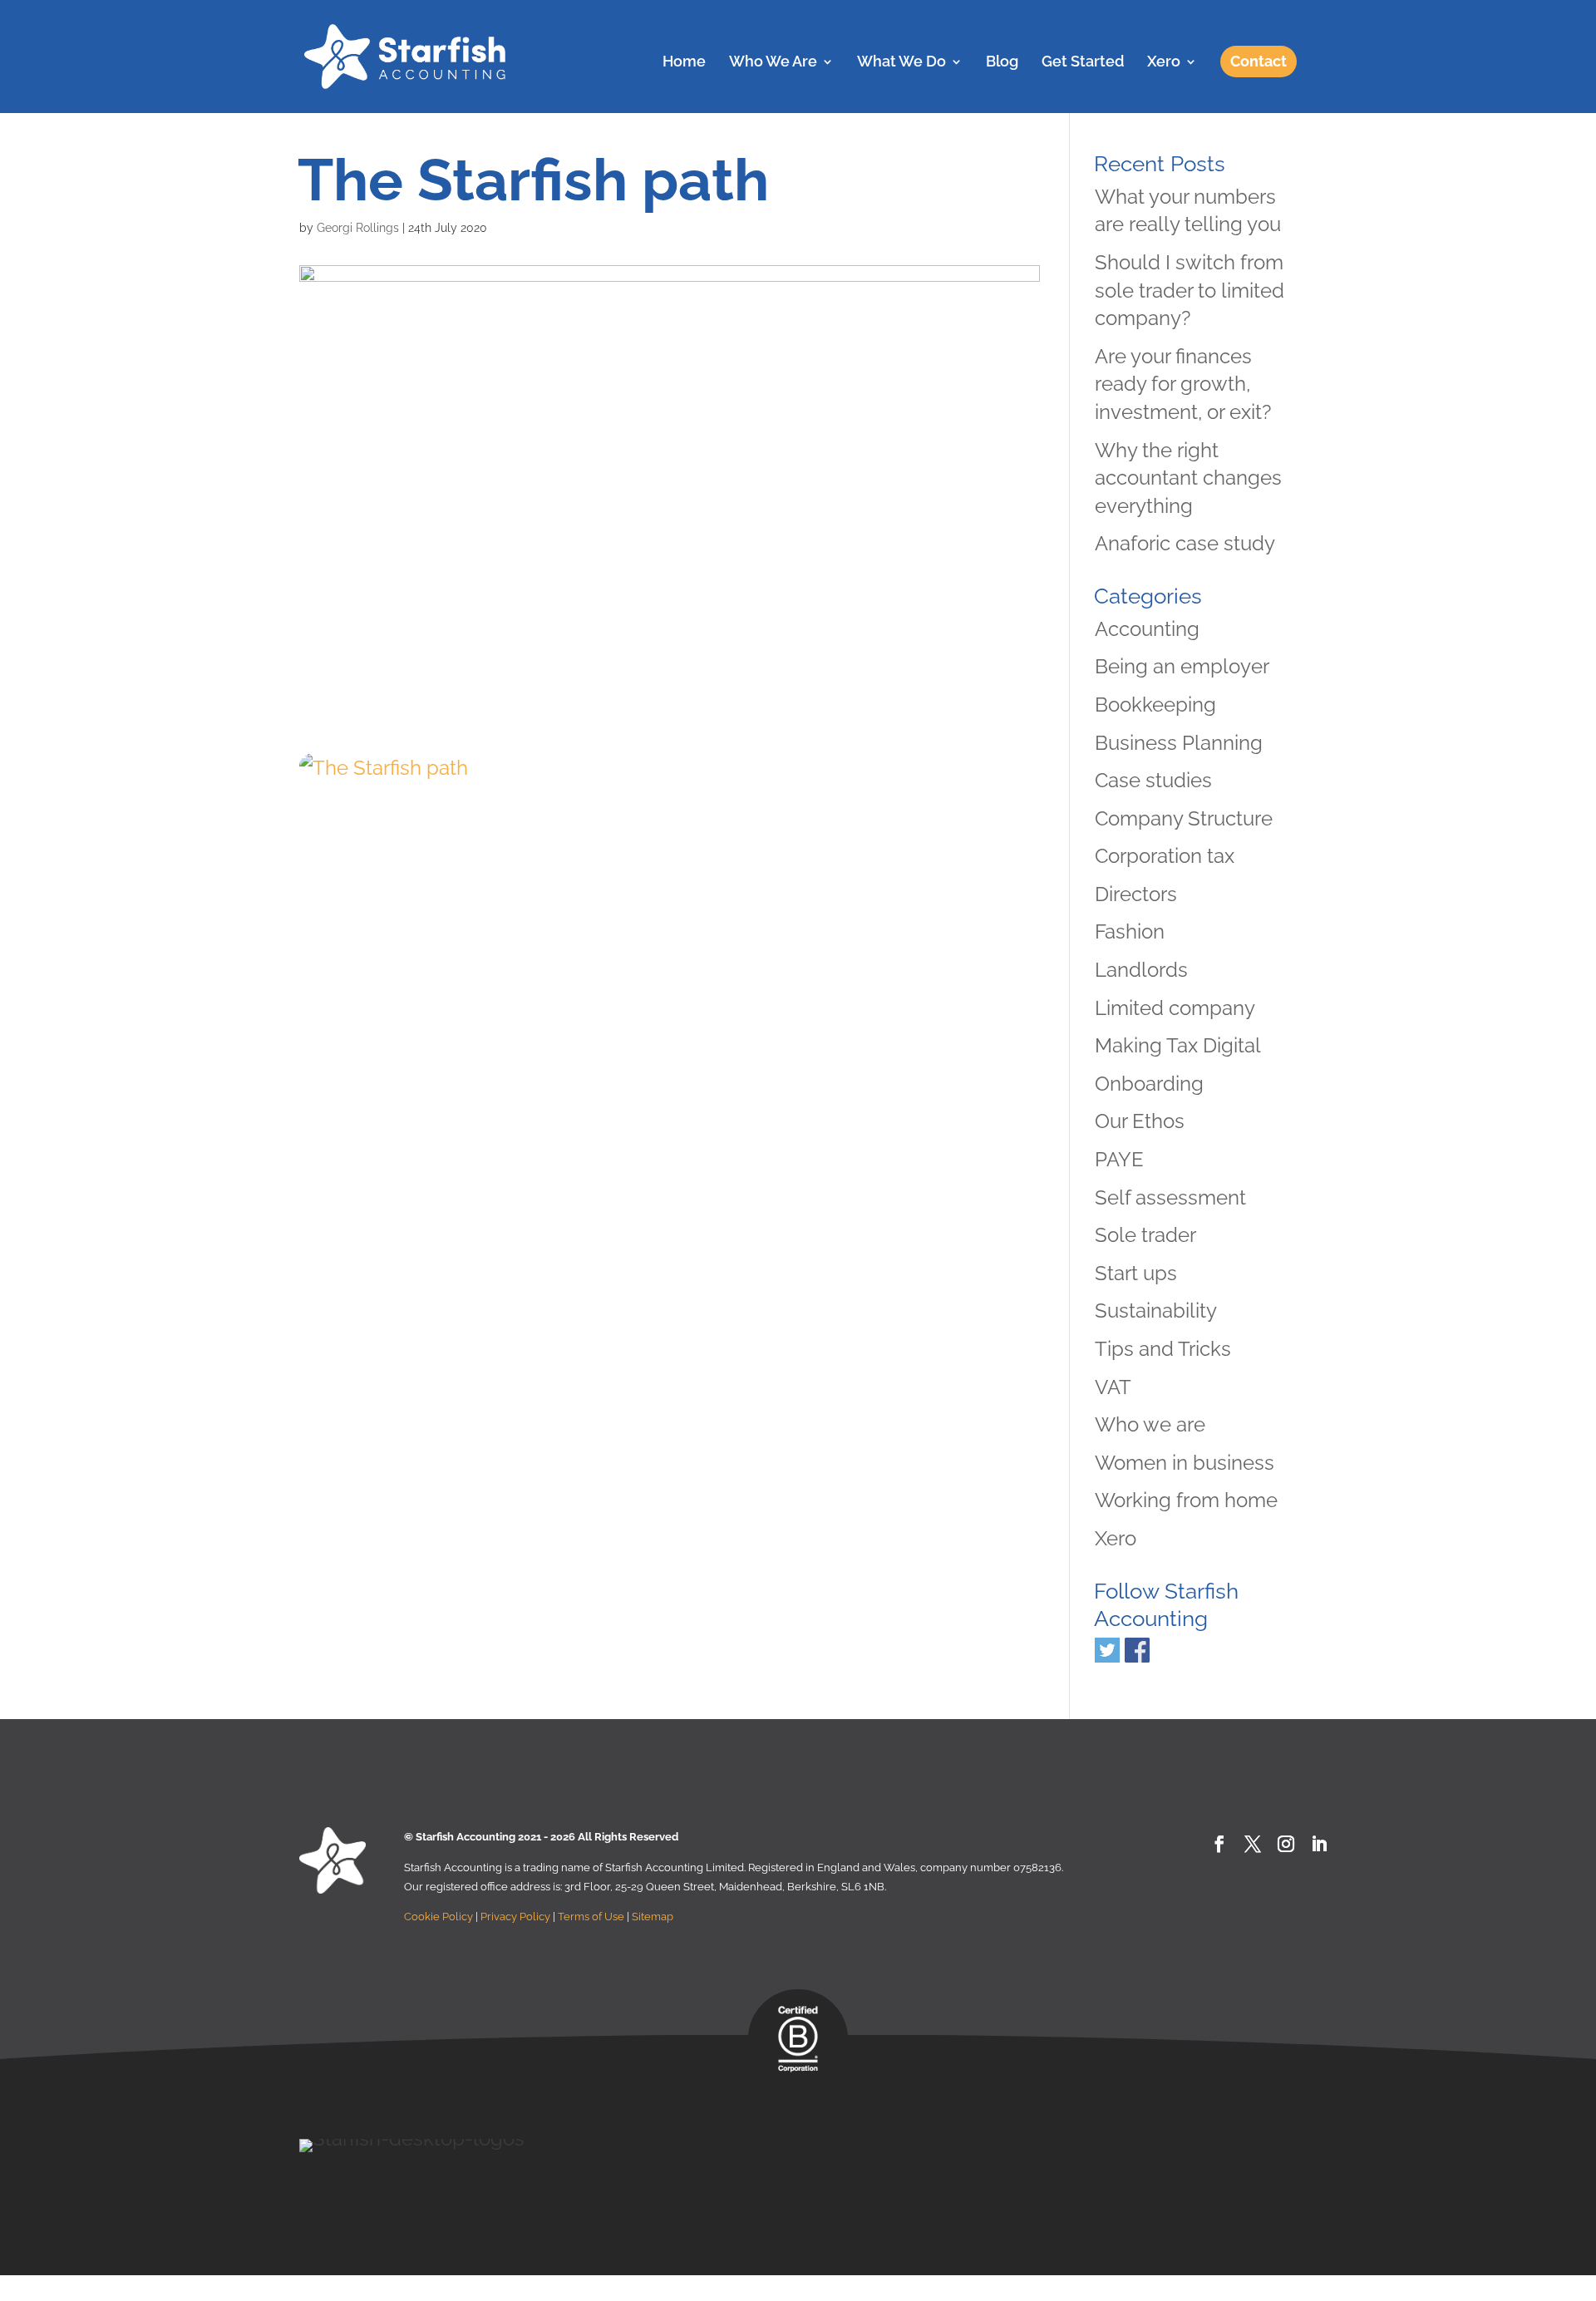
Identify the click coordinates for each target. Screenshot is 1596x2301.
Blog (1002, 63)
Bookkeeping (1155, 705)
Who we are (1150, 1424)
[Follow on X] (1253, 1844)
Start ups (1136, 1273)
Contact (1259, 61)
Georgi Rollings (358, 228)
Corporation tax (1165, 856)
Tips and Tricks (1163, 1349)
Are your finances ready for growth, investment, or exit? (1183, 384)
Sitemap (653, 1917)
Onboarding (1149, 1084)
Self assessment (1170, 1197)
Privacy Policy (515, 1917)
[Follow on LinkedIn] (1319, 1844)
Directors (1136, 894)
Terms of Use (591, 1917)
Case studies (1153, 780)
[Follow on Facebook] (1219, 1844)
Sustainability (1156, 1311)
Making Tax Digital (1178, 1045)
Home (684, 63)
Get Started (1083, 63)
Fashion (1130, 931)
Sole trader (1145, 1235)
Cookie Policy (438, 1917)
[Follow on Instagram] (1286, 1844)
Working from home (1186, 1500)
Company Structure (1184, 818)
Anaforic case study (1185, 543)
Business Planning (1179, 743)
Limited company (1175, 1008)
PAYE (1119, 1159)
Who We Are (773, 63)
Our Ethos (1140, 1121)
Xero (1164, 63)
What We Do (901, 63)
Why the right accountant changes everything (1188, 478)
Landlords (1141, 970)
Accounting (1147, 629)
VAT (1113, 1387)
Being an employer (1182, 666)
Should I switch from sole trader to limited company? (1190, 290)
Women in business (1185, 1463)
